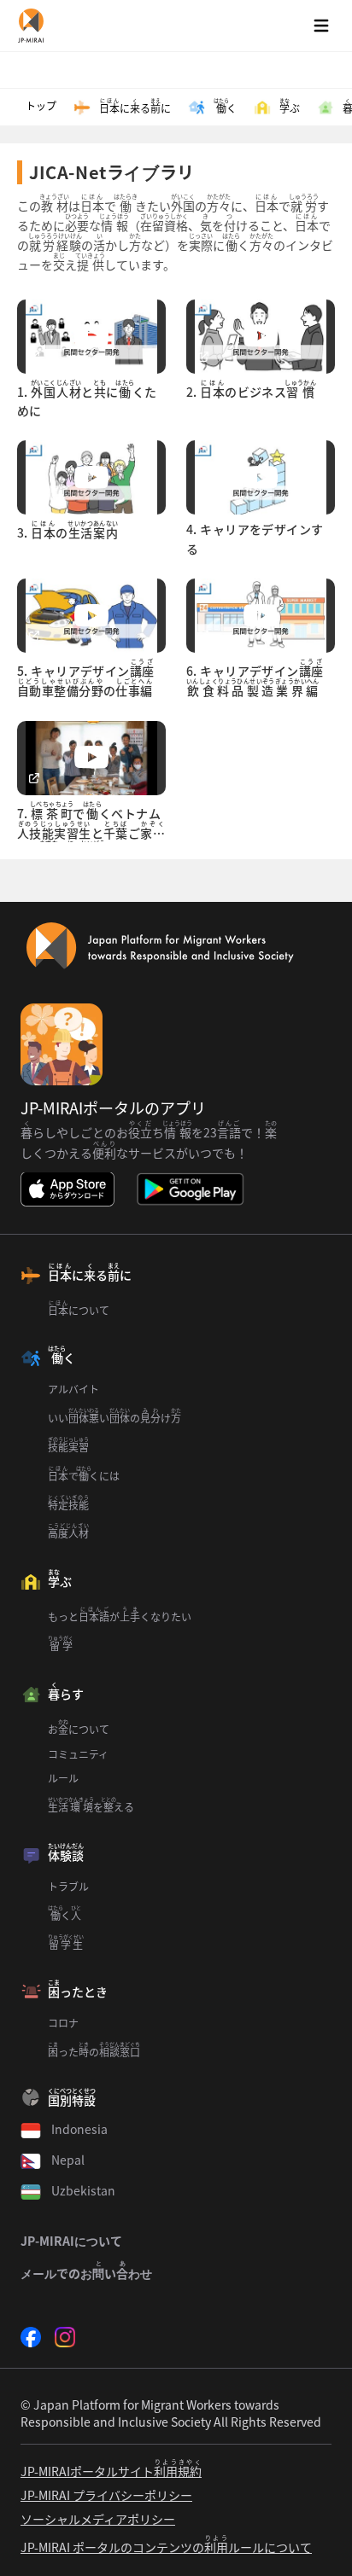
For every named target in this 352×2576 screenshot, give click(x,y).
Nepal (68, 2160)
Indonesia (79, 2129)
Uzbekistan (83, 2190)
